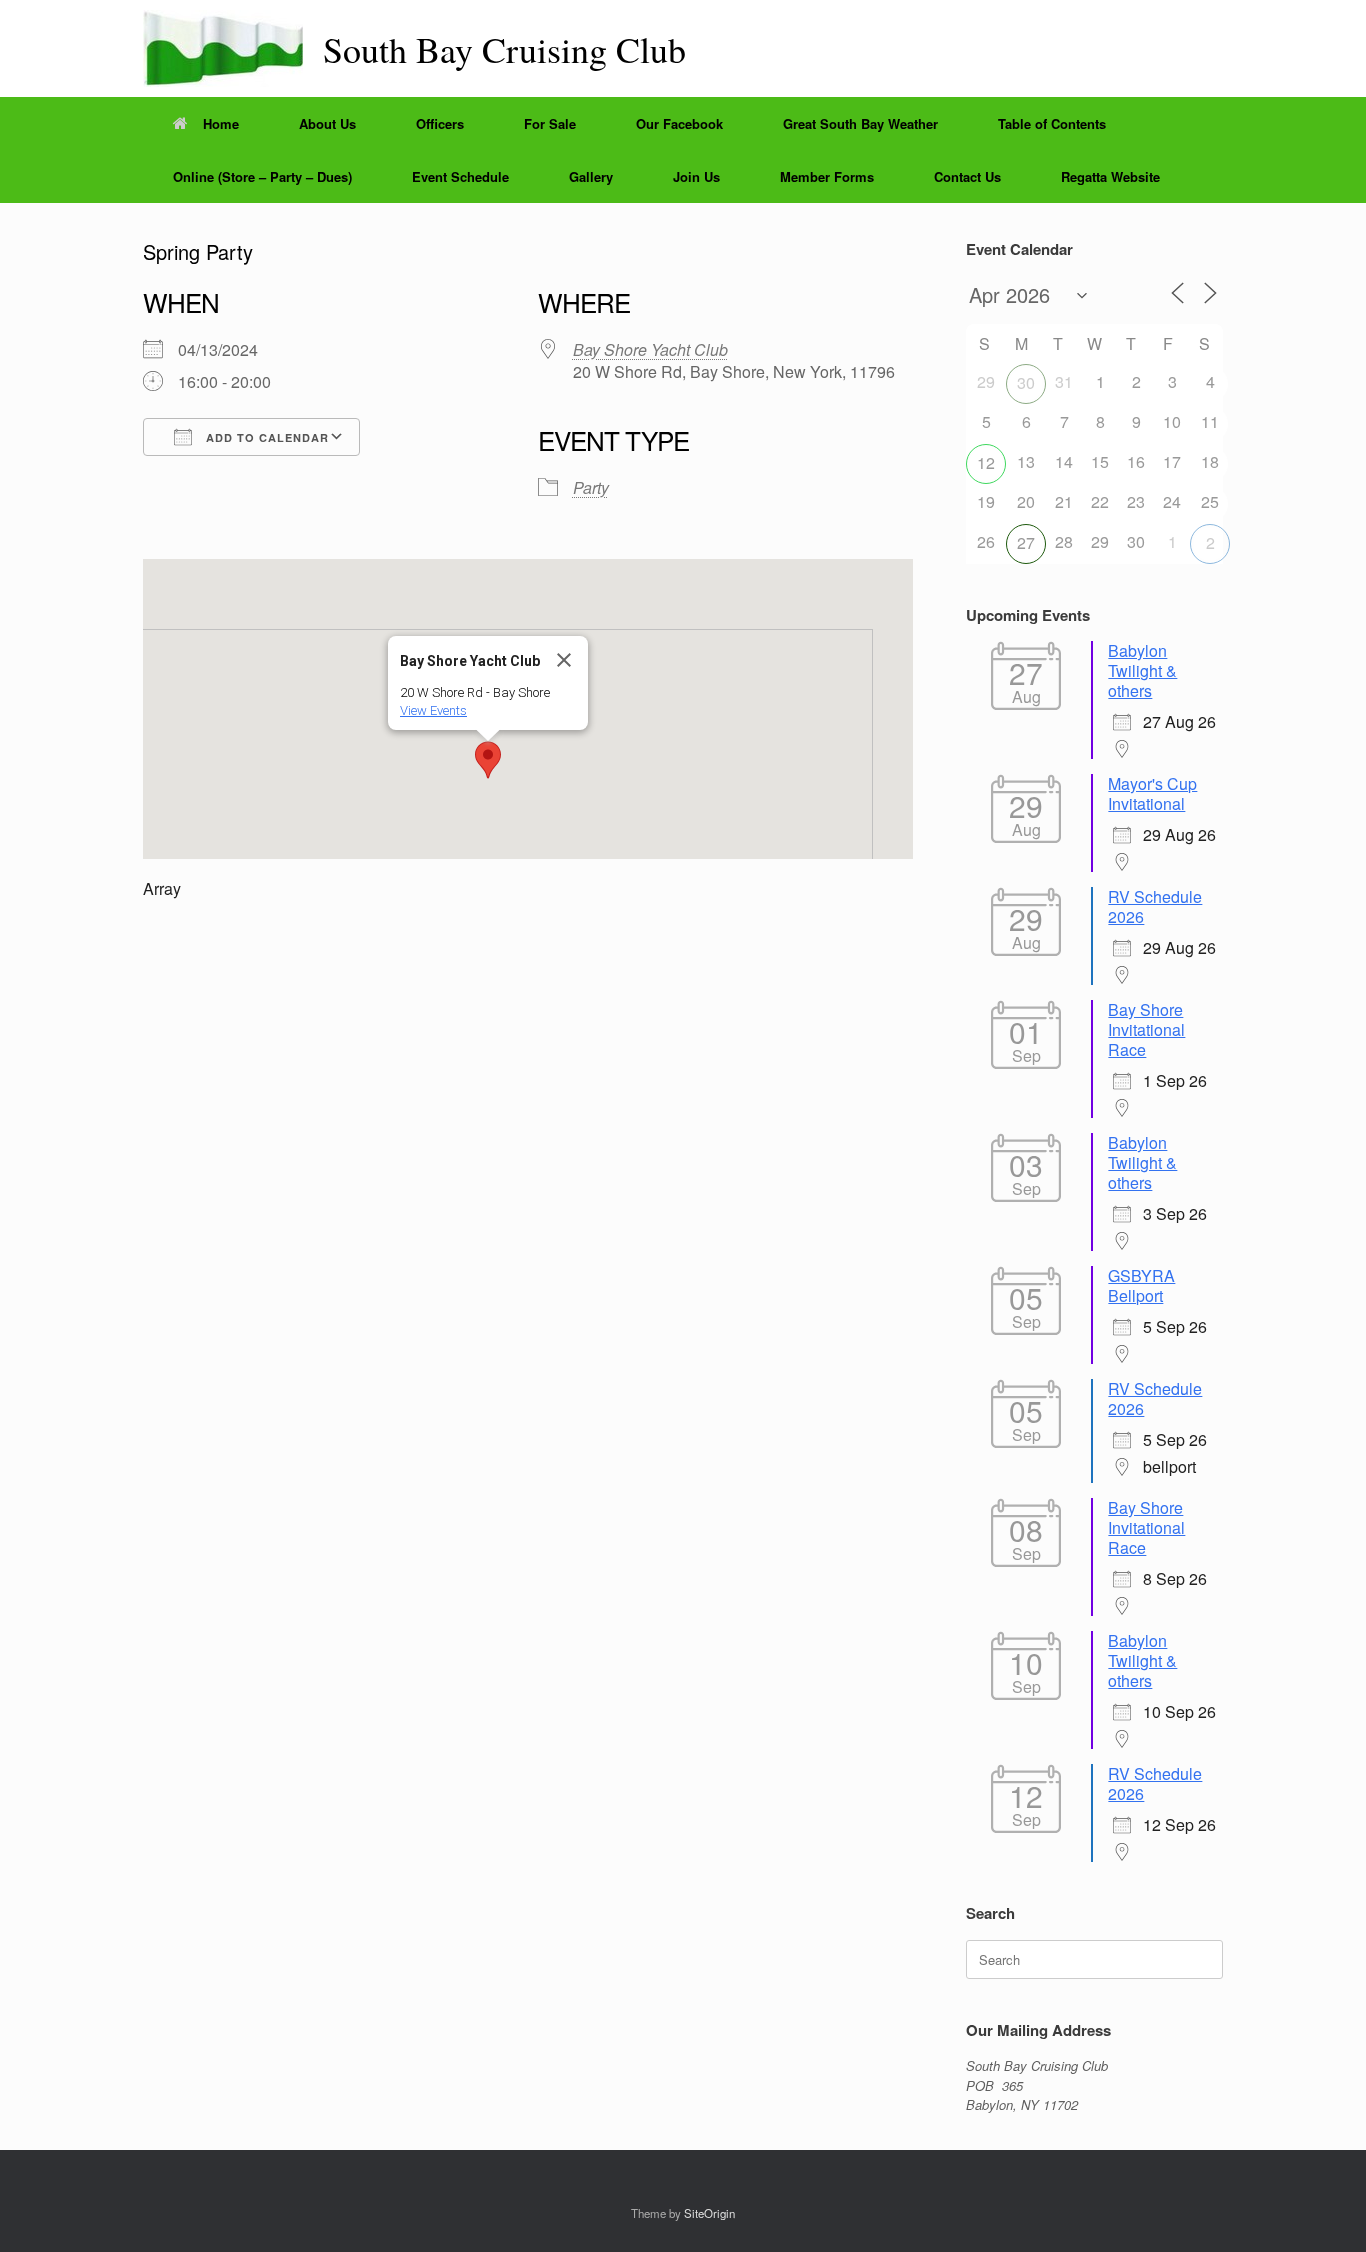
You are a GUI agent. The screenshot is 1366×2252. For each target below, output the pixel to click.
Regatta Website (1110, 176)
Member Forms (827, 176)
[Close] (564, 660)
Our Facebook (679, 123)
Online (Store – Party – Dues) (262, 176)
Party (591, 487)
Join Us (696, 176)
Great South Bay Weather (860, 123)
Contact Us (967, 176)
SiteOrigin (709, 2213)
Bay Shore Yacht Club (650, 349)
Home (221, 123)
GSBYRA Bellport (1141, 1285)
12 (986, 462)
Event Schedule (460, 176)
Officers (440, 123)
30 (1026, 382)
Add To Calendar (265, 437)
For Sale (550, 123)
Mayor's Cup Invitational (1152, 793)
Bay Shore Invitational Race (1146, 1029)
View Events (433, 710)
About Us (327, 123)
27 (1026, 542)
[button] (488, 760)
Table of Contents (1052, 123)
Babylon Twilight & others (1142, 670)
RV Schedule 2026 (1155, 906)
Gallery (591, 176)
